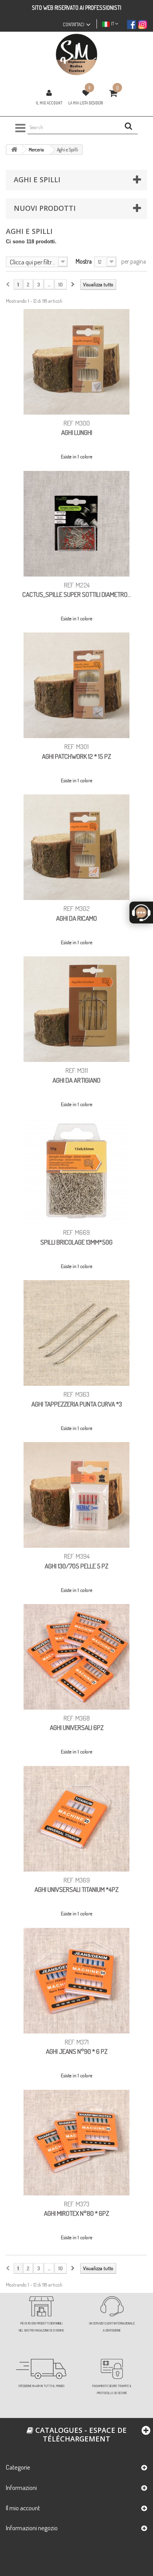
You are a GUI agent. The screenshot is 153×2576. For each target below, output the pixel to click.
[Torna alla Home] (14, 150)
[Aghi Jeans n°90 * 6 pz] (76, 1981)
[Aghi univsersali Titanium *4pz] (76, 1819)
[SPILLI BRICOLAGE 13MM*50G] (76, 1171)
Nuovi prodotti (45, 208)
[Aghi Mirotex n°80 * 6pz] (76, 2143)
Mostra (84, 261)
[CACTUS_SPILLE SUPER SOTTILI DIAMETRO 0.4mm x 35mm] (76, 524)
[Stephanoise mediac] (76, 55)
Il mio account (49, 103)
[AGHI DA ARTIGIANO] (76, 1009)
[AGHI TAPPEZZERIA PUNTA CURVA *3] (76, 1333)
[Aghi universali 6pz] (76, 1657)
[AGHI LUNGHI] (76, 362)
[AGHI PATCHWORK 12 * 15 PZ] (76, 685)
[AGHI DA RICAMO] (76, 847)
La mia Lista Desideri (86, 103)
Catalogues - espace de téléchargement (80, 2434)
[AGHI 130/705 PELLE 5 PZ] (76, 1495)
